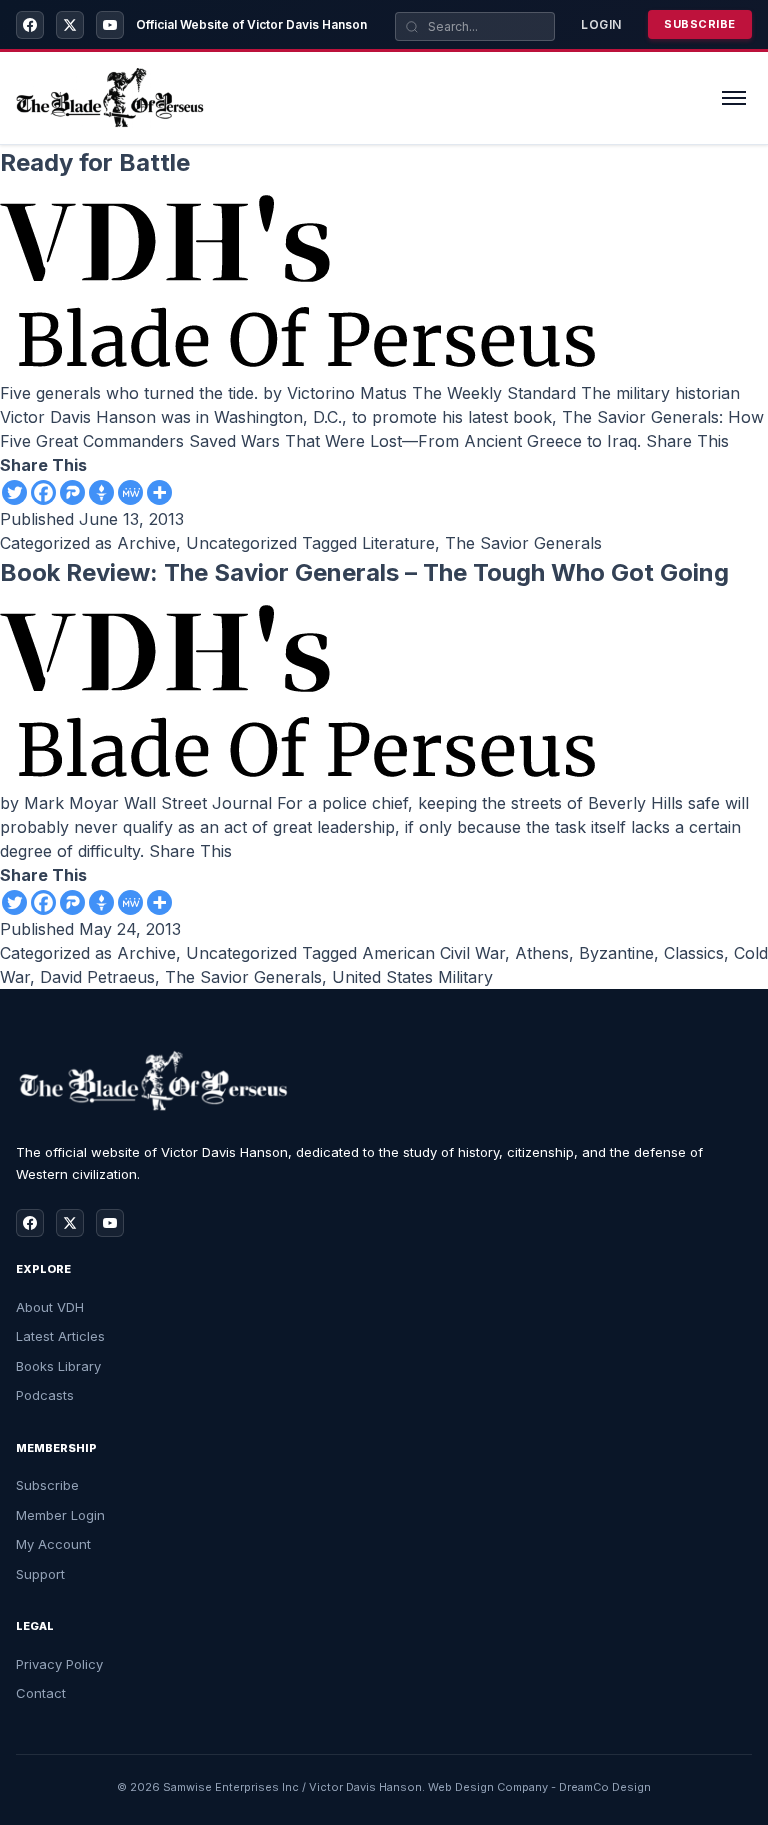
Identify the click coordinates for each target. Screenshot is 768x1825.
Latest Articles (60, 1336)
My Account (53, 1544)
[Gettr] (101, 492)
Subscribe (700, 24)
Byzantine (616, 953)
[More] (159, 492)
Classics (694, 953)
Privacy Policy (59, 1664)
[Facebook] (30, 25)
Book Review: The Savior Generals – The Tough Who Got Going (364, 572)
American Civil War (433, 953)
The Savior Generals (523, 543)
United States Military (412, 977)
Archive (146, 543)
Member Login (60, 1515)
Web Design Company (488, 1787)
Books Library (58, 1366)
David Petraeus (97, 977)
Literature (398, 543)
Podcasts (45, 1395)
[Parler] (72, 492)
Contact (41, 1693)
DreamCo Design (605, 1787)
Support (40, 1574)
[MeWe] (130, 492)
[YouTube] (110, 25)
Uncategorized (241, 543)
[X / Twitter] (70, 25)
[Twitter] (14, 492)
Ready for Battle (95, 162)
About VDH (50, 1307)
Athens (542, 953)
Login (601, 24)
